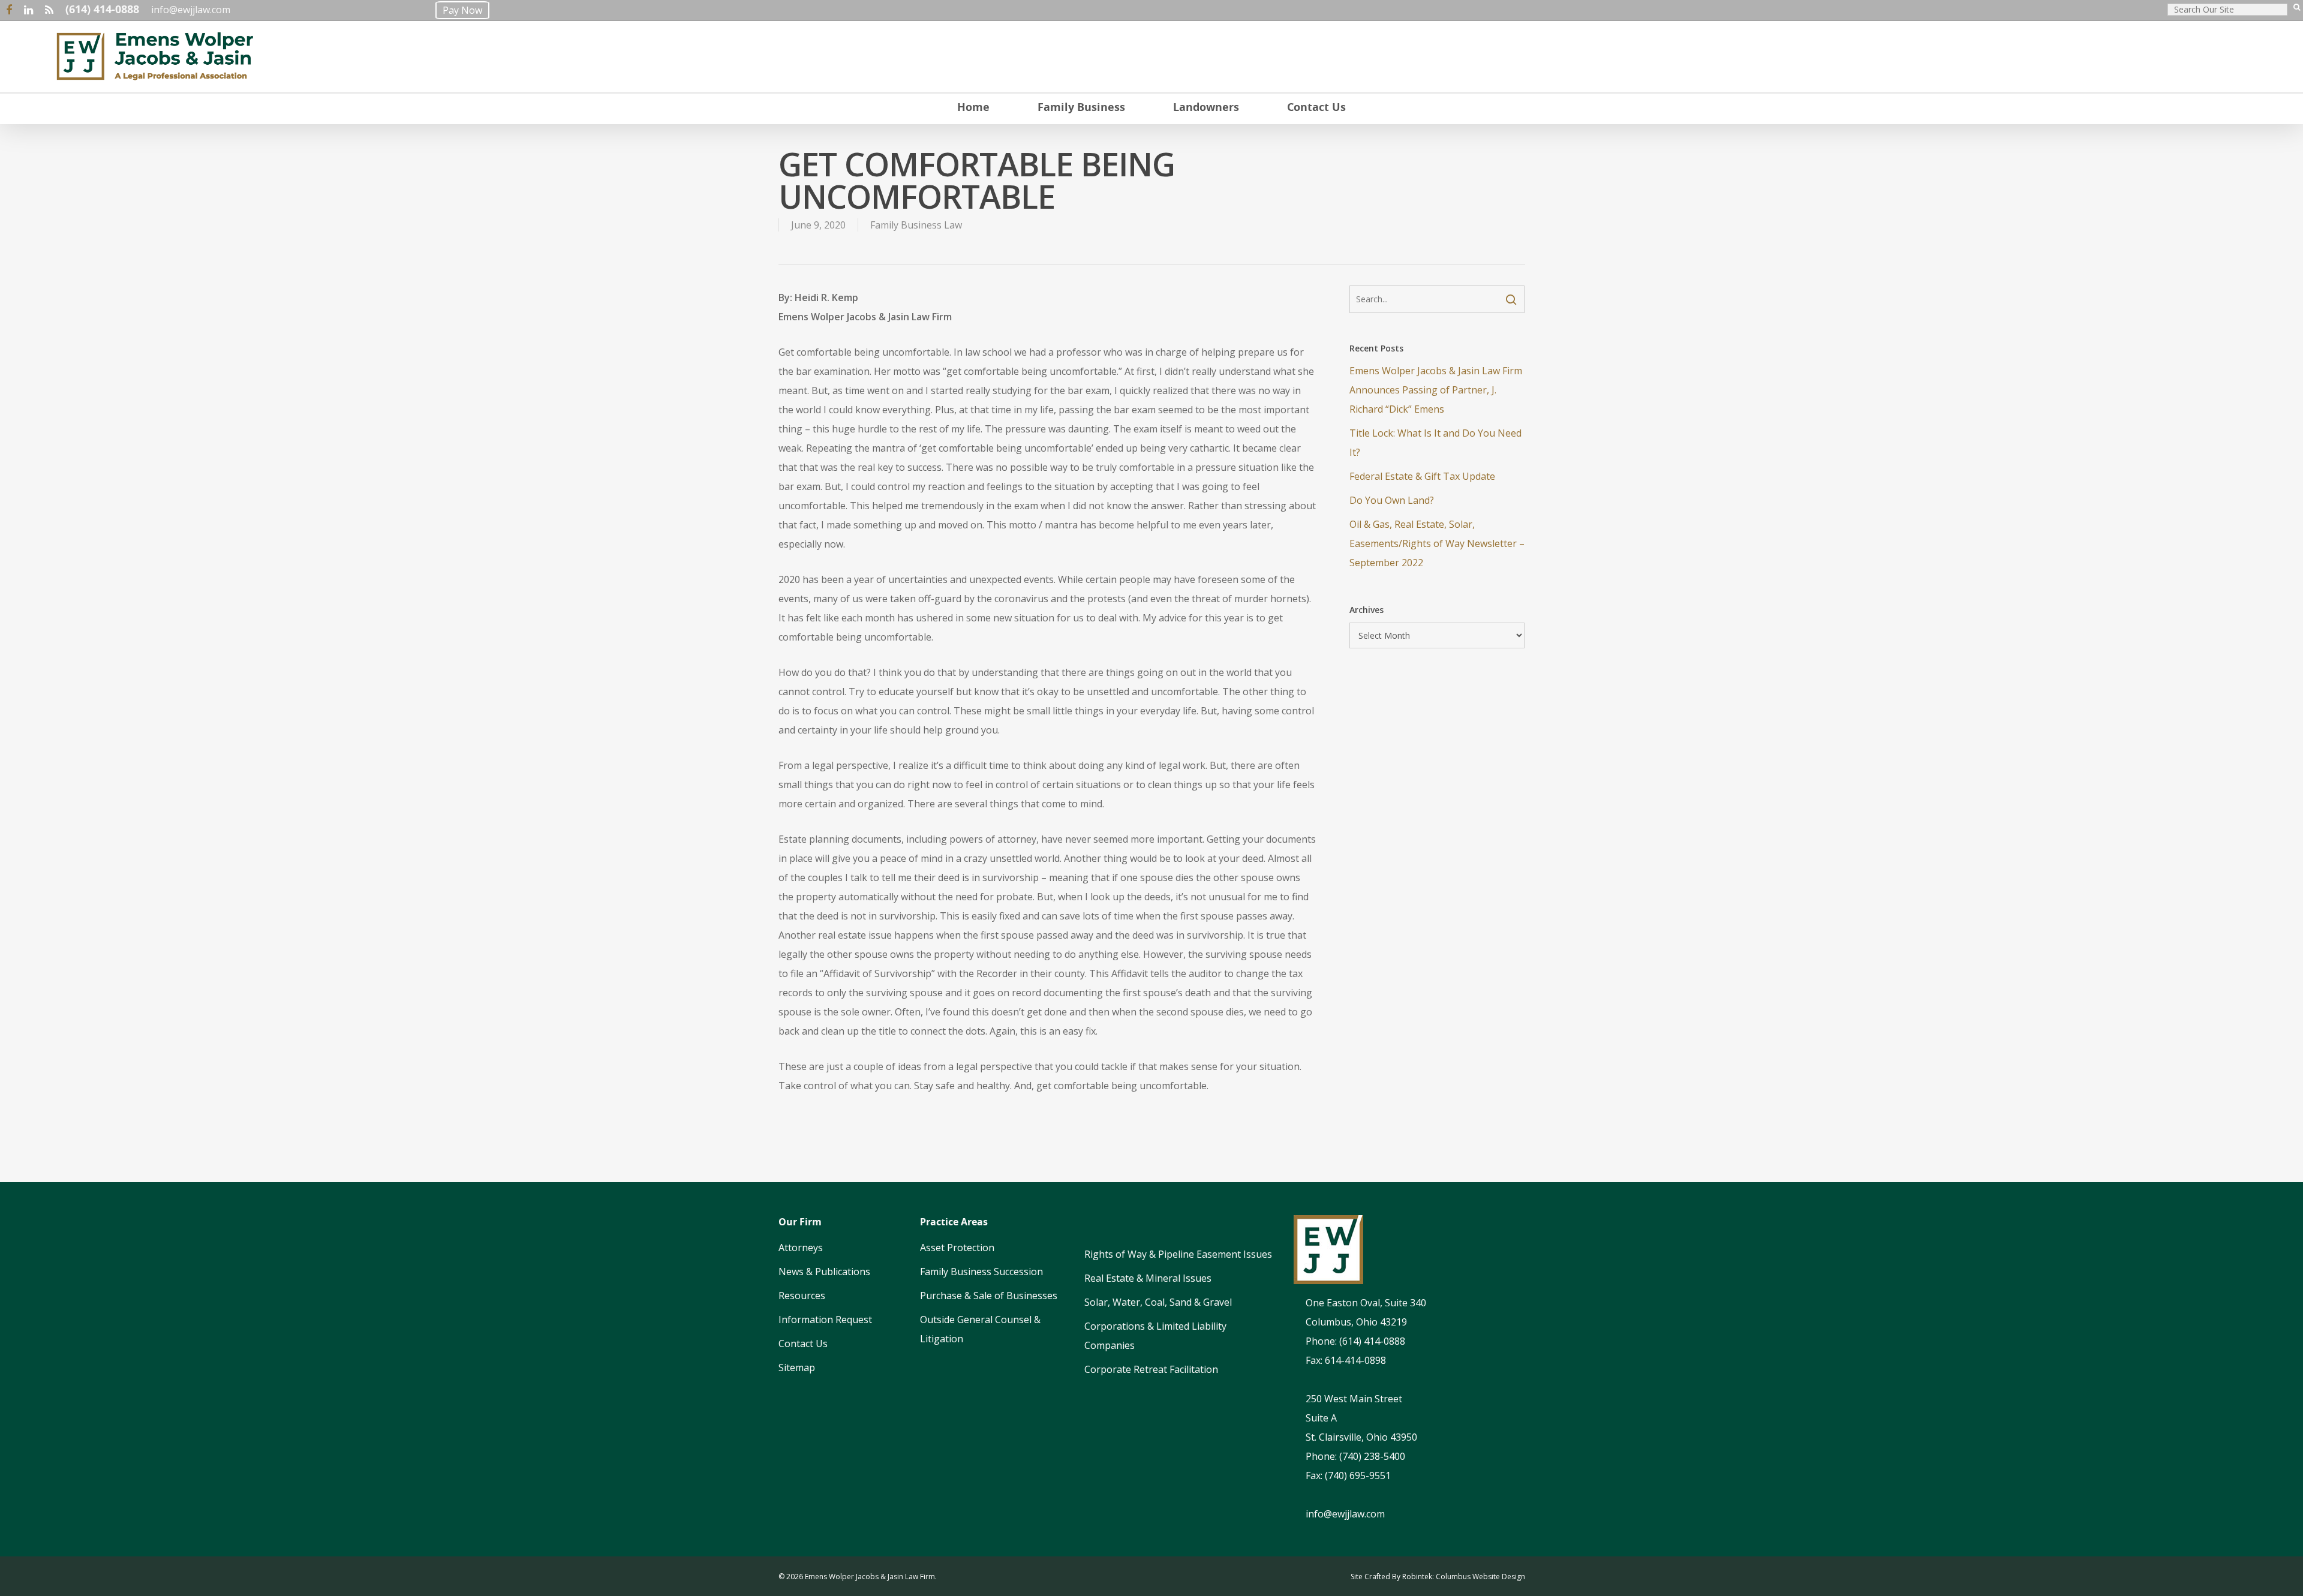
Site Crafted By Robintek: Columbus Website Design (1438, 1577)
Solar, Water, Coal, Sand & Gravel (1158, 1302)
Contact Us (803, 1343)
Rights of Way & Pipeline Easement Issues (1178, 1254)
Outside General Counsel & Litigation (980, 1329)
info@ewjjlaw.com (191, 10)
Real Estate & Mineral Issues (1148, 1278)
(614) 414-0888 (102, 9)
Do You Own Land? (1392, 500)
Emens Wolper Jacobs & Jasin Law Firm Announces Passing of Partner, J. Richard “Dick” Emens (1436, 390)
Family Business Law (916, 225)
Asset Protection (957, 1248)
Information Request (825, 1320)
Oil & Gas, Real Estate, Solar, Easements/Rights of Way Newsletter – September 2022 (1437, 543)
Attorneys (801, 1248)
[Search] (2297, 10)
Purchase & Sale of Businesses (989, 1296)
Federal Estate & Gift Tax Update (1422, 476)
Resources (802, 1296)
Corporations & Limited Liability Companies (1155, 1336)
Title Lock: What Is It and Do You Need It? (1435, 443)
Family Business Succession (981, 1272)
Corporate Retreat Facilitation (1151, 1369)
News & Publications (824, 1272)
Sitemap (797, 1367)
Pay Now (462, 10)
